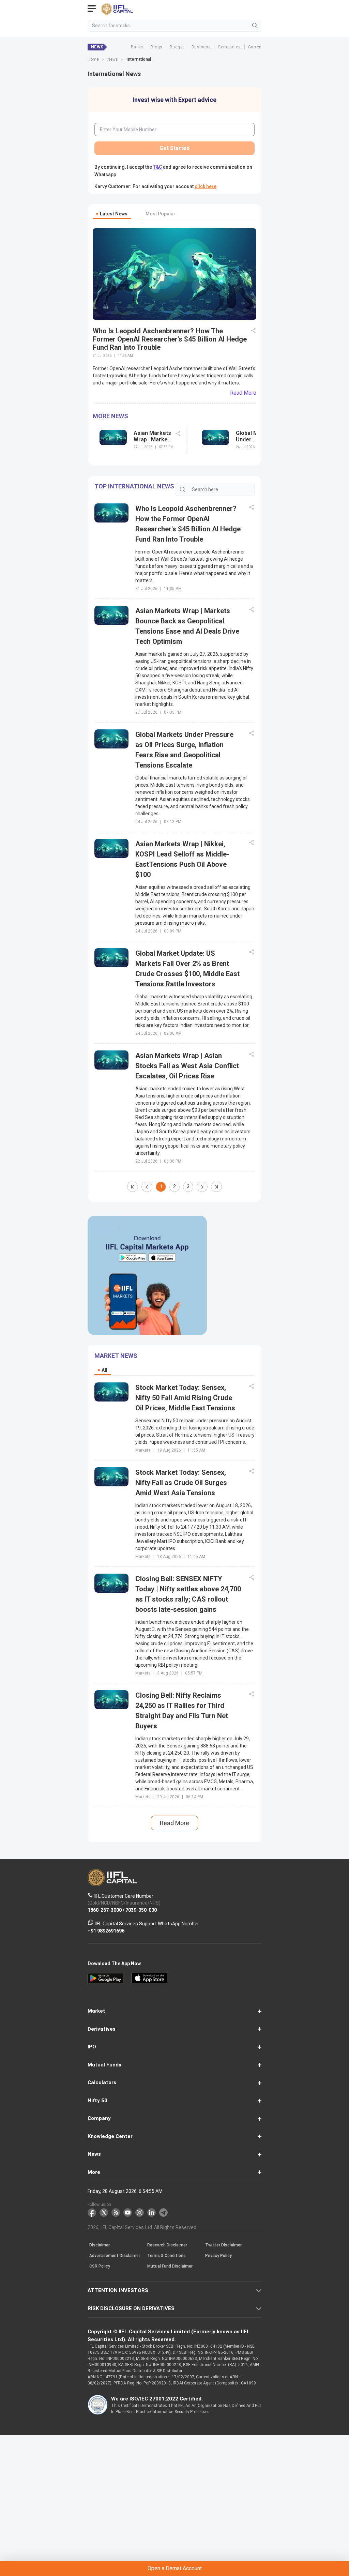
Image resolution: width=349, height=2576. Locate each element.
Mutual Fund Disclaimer (170, 2266)
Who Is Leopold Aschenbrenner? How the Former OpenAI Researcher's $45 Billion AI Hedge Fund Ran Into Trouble (170, 339)
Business (201, 47)
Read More (243, 393)
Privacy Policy (218, 2256)
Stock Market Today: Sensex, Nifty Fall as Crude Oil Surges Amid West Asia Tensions (181, 1483)
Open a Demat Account (175, 2568)
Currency (257, 47)
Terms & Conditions (166, 2256)
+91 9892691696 (106, 1930)
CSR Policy (100, 2266)
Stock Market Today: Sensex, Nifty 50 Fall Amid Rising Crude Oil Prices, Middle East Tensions (185, 1398)
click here (206, 186)
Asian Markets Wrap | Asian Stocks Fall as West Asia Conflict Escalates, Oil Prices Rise (187, 1066)
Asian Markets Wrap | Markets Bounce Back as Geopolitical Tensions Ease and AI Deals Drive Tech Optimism (153, 436)
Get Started (174, 148)
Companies (229, 47)
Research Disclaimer (167, 2245)
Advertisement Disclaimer (115, 2256)
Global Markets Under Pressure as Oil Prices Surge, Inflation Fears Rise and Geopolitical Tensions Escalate (255, 436)
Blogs (156, 47)
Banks (137, 47)
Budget (177, 47)
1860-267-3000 (105, 1910)
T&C (157, 167)
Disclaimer (100, 2245)
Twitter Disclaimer (223, 2245)
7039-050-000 (141, 1910)
